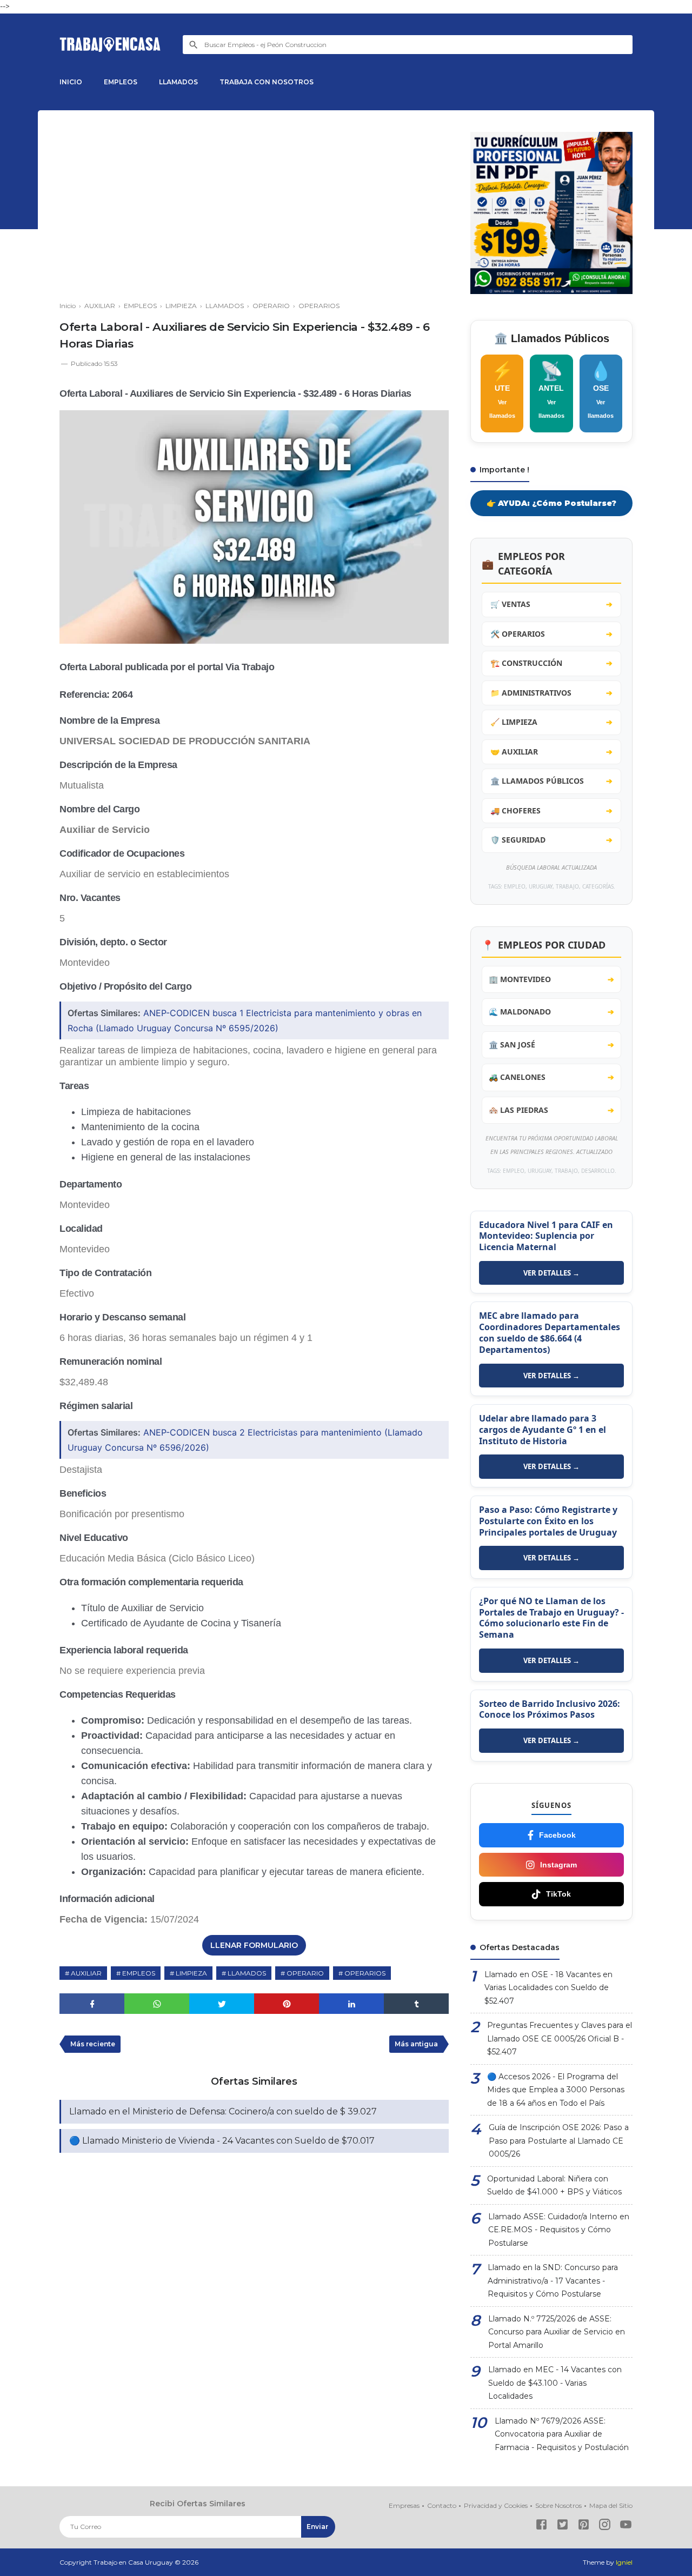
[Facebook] (541, 2527)
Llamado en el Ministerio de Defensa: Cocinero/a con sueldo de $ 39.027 (223, 2111)
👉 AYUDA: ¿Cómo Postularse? (551, 503)
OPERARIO (305, 1973)
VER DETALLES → (551, 1273)
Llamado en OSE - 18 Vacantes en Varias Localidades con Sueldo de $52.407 (548, 1988)
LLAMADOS (178, 82)
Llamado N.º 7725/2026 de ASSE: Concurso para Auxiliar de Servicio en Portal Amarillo (557, 2332)
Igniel (624, 2562)
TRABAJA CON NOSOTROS (267, 82)
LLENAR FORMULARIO (254, 1945)
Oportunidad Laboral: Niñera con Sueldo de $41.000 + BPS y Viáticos (554, 2185)
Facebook (557, 1835)
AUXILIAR (86, 1973)
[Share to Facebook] (92, 2004)
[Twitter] (563, 2527)
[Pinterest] (584, 2527)
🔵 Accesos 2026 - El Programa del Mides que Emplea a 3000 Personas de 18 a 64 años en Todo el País (556, 2090)
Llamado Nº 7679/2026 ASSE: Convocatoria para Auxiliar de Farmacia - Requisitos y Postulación (562, 2434)
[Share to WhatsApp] (157, 2004)
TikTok (558, 1894)
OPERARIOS (365, 1973)
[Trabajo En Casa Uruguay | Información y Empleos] (110, 45)
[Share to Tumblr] (416, 2004)
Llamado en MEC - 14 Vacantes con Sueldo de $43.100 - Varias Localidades (555, 2383)
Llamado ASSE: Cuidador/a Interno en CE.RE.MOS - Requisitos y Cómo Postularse (559, 2230)
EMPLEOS (121, 82)
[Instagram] (605, 2527)
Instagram (558, 1865)
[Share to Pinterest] (287, 2004)
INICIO (71, 82)
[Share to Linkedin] (351, 2004)
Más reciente (93, 2044)
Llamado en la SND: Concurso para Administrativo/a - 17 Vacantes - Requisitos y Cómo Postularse (553, 2281)
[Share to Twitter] (222, 2004)
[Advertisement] (254, 208)
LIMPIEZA (191, 1973)
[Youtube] (626, 2527)
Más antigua (416, 2044)
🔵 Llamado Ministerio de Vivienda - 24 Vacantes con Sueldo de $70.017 (222, 2141)
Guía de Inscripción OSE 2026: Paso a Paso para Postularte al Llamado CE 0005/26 (559, 2141)
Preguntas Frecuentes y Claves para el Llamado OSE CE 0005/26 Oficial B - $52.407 (560, 2038)
